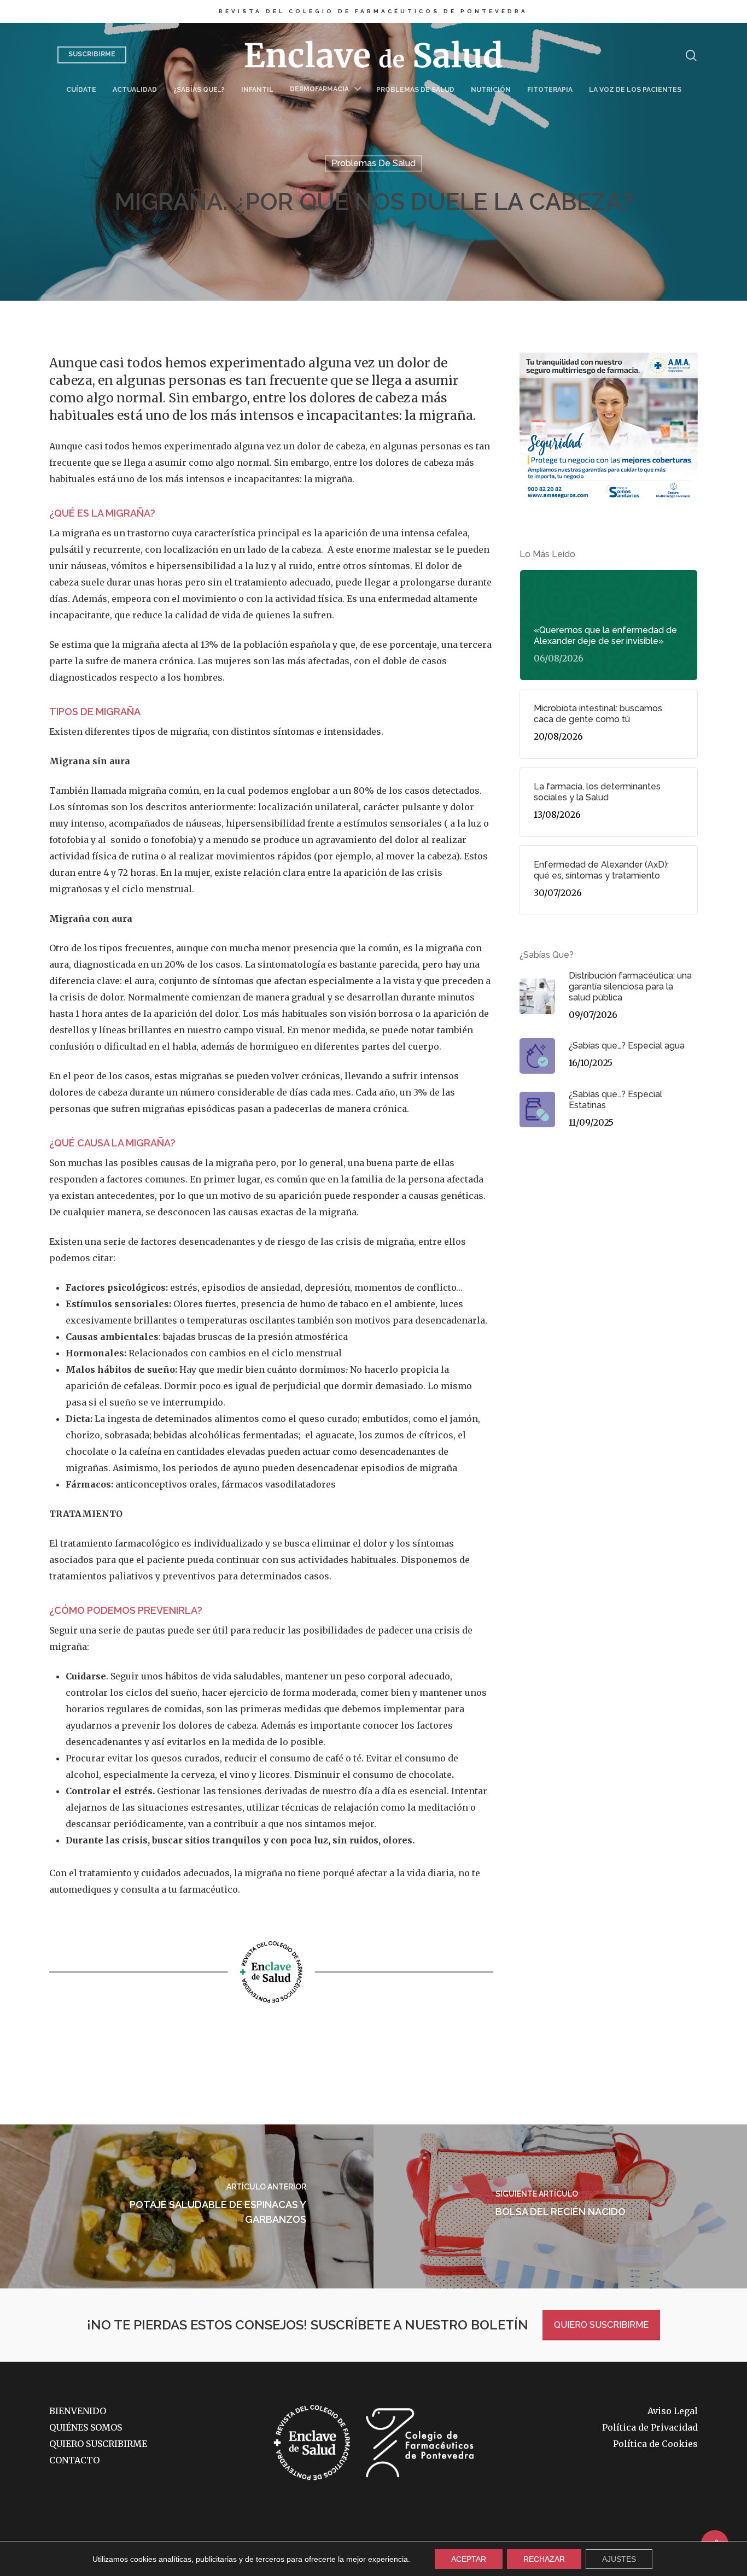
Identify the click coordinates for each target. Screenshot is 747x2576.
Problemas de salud (415, 90)
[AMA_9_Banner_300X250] (609, 506)
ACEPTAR (469, 2559)
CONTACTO (74, 2460)
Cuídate (81, 90)
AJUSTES (619, 2559)
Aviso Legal (673, 2411)
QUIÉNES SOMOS (86, 2427)
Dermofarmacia (319, 89)
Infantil (257, 90)
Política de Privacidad (650, 2427)
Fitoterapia (550, 90)
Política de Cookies (655, 2444)
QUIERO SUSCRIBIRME (601, 2325)
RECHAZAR (544, 2559)
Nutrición (491, 90)
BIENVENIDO (78, 2411)
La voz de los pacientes (635, 90)
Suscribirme (92, 54)
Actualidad (135, 90)
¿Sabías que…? (199, 90)
